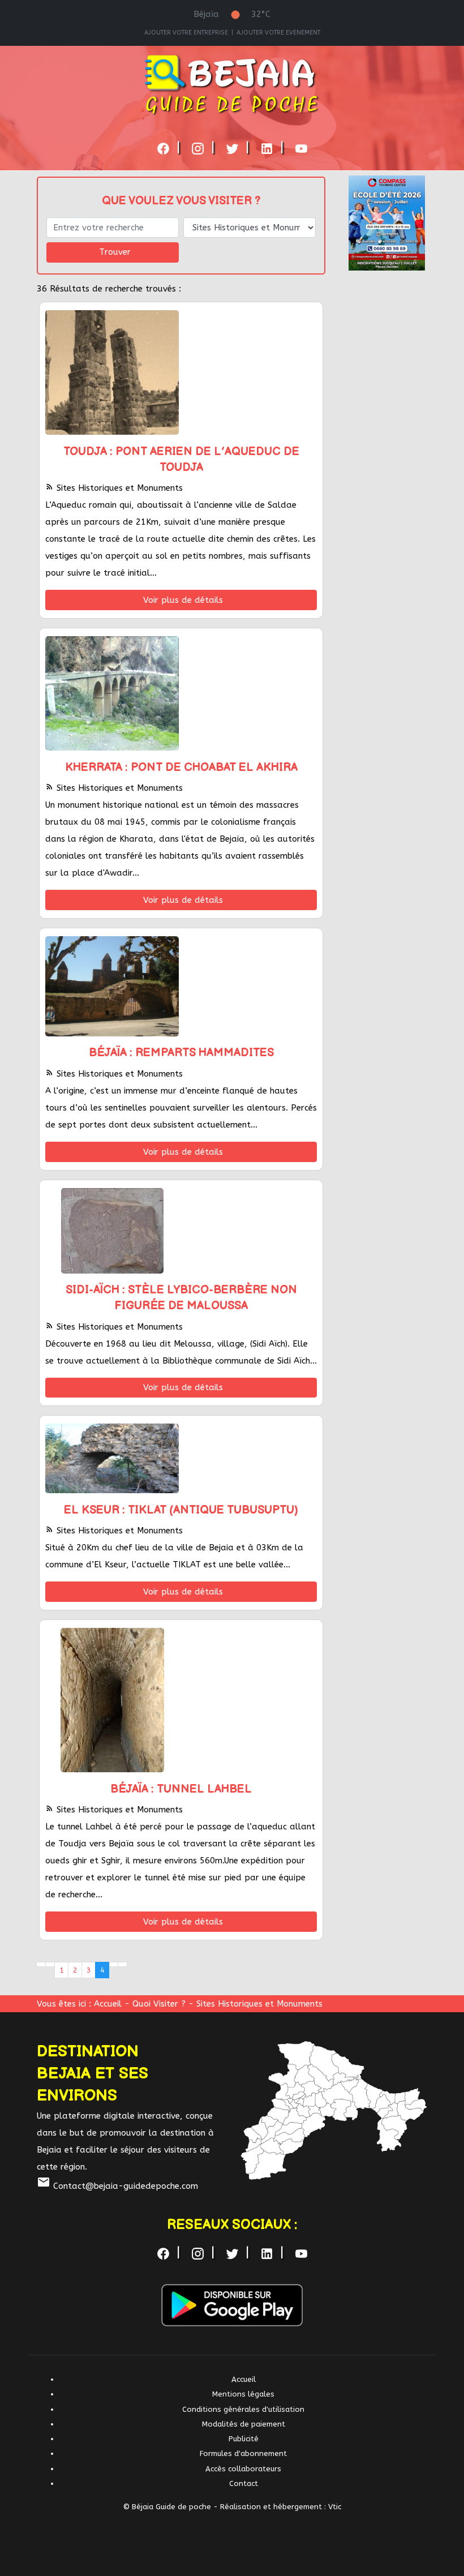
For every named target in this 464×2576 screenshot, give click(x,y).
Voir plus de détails (183, 600)
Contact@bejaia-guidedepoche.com (117, 2186)
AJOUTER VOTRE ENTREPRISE (186, 33)
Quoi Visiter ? (160, 2004)
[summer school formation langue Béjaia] (387, 222)
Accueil (108, 2004)
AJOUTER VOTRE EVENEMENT (278, 33)
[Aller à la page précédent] (50, 1965)
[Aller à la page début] (41, 1965)
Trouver (115, 252)
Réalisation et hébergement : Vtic (281, 2507)
